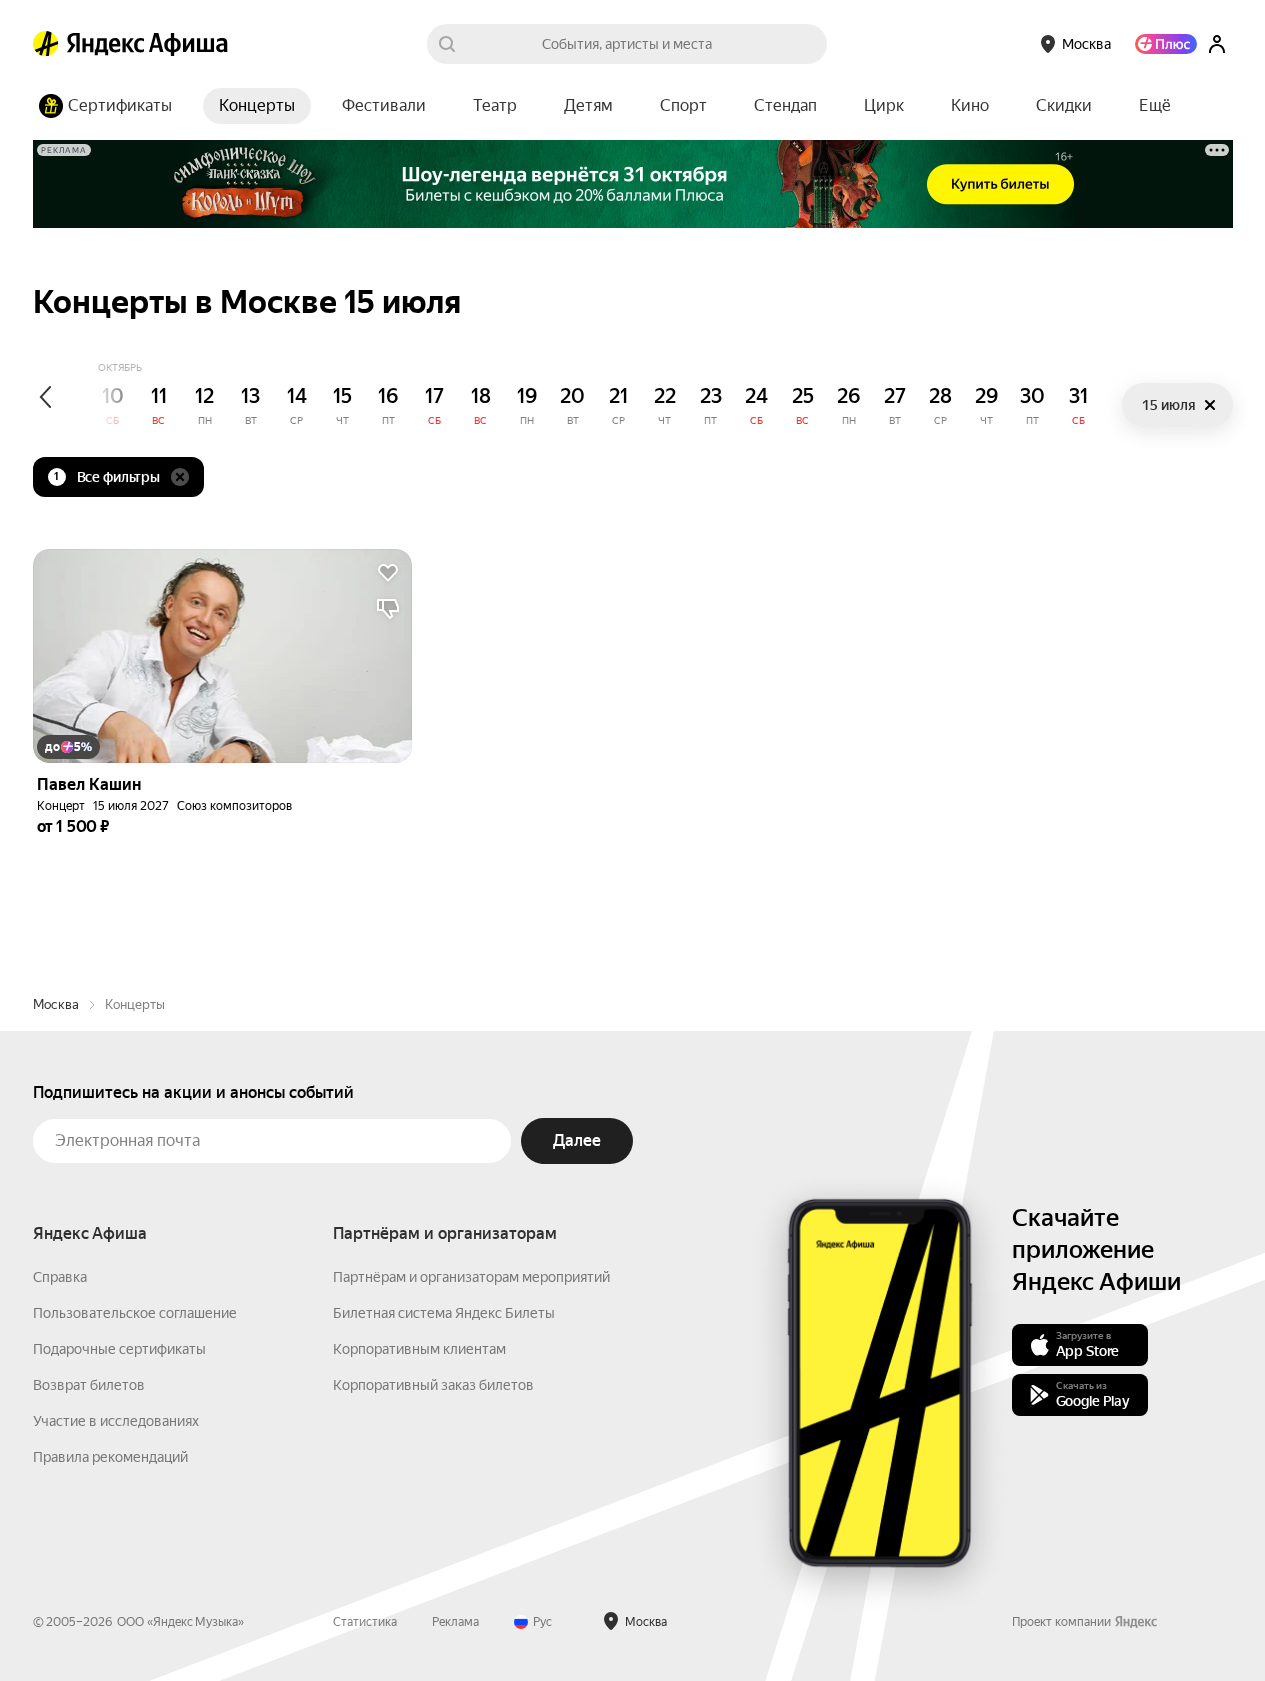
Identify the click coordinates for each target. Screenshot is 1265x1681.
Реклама (455, 1622)
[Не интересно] (388, 609)
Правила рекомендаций (110, 1457)
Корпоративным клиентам (419, 1349)
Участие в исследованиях (116, 1421)
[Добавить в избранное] (388, 573)
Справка (60, 1277)
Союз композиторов (234, 806)
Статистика (365, 1622)
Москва (56, 1004)
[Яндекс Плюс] (1166, 44)
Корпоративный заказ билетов (433, 1385)
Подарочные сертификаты (119, 1349)
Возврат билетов (89, 1385)
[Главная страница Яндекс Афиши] (46, 44)
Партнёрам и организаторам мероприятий (471, 1277)
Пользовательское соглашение (135, 1313)
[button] (1155, 106)
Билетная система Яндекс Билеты (444, 1313)
